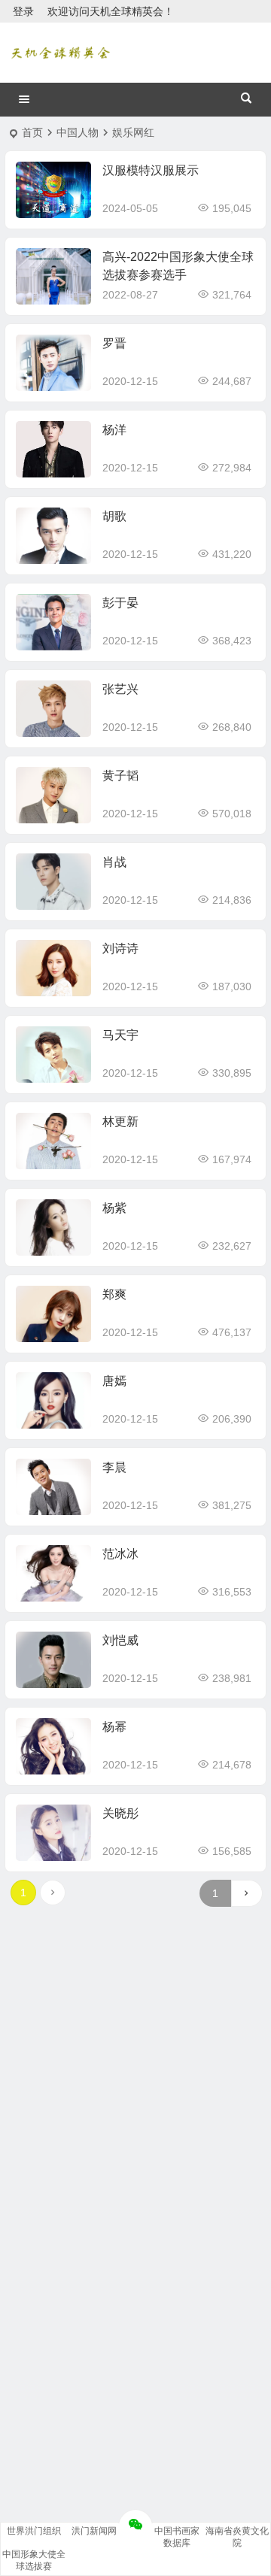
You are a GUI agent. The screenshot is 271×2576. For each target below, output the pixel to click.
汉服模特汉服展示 (151, 170)
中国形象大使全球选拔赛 (34, 2560)
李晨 (114, 1467)
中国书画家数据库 (177, 2537)
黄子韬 (120, 776)
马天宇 (120, 1035)
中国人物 (78, 132)
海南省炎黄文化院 (237, 2537)
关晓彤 (120, 1813)
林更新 (120, 1121)
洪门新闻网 (94, 2531)
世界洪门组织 (34, 2531)
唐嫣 (114, 1381)
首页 (32, 132)
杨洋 (114, 430)
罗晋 (114, 343)
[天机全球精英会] (60, 53)
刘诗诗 (120, 949)
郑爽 (114, 1294)
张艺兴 (120, 689)
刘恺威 (120, 1640)
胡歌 (114, 516)
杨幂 (114, 1727)
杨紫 (114, 1208)
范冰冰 (120, 1554)
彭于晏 (120, 603)
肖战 (114, 862)
